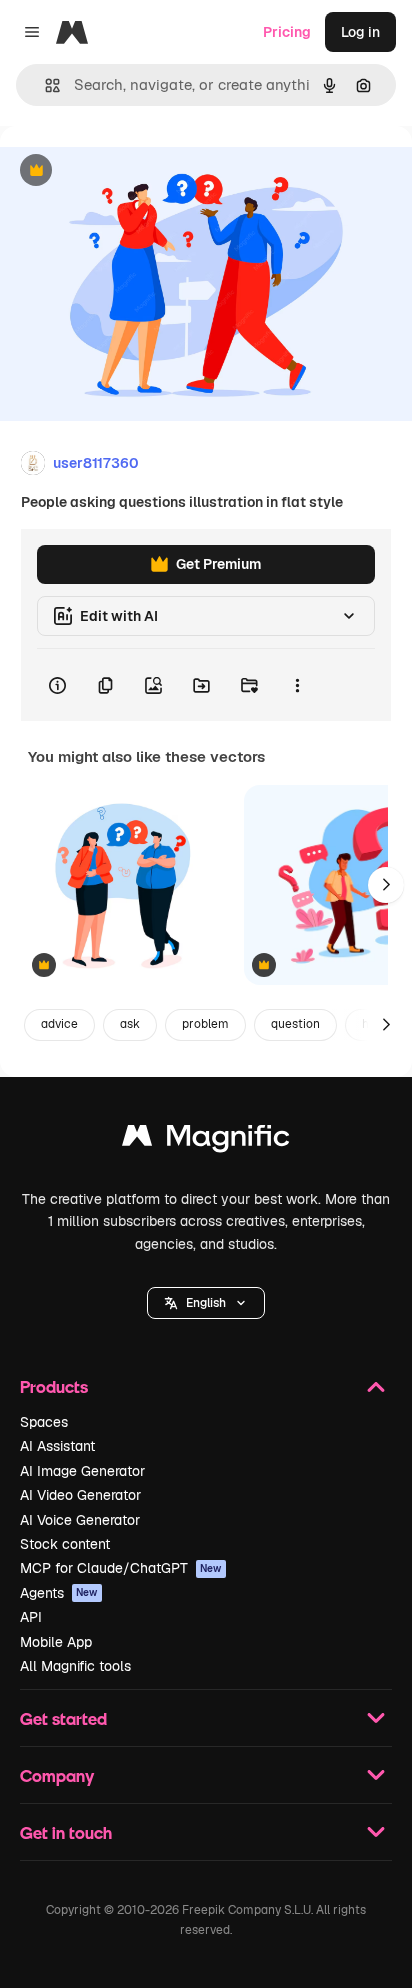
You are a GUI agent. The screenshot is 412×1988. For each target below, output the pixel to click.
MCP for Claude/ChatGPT (121, 1568)
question (295, 1024)
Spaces (44, 1422)
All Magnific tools (75, 1666)
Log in (360, 32)
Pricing (287, 32)
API (31, 1617)
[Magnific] (206, 1140)
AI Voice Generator (80, 1520)
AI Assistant (57, 1446)
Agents (59, 1593)
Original (128, 171)
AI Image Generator (82, 1471)
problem (205, 1024)
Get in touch (66, 1832)
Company (57, 1775)
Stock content (65, 1544)
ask (130, 1024)
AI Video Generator (80, 1495)
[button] (206, 1303)
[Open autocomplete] (44, 85)
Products (54, 1386)
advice (59, 1024)
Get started (63, 1718)
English (206, 1303)
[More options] (297, 685)
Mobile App (56, 1642)
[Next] (386, 885)
